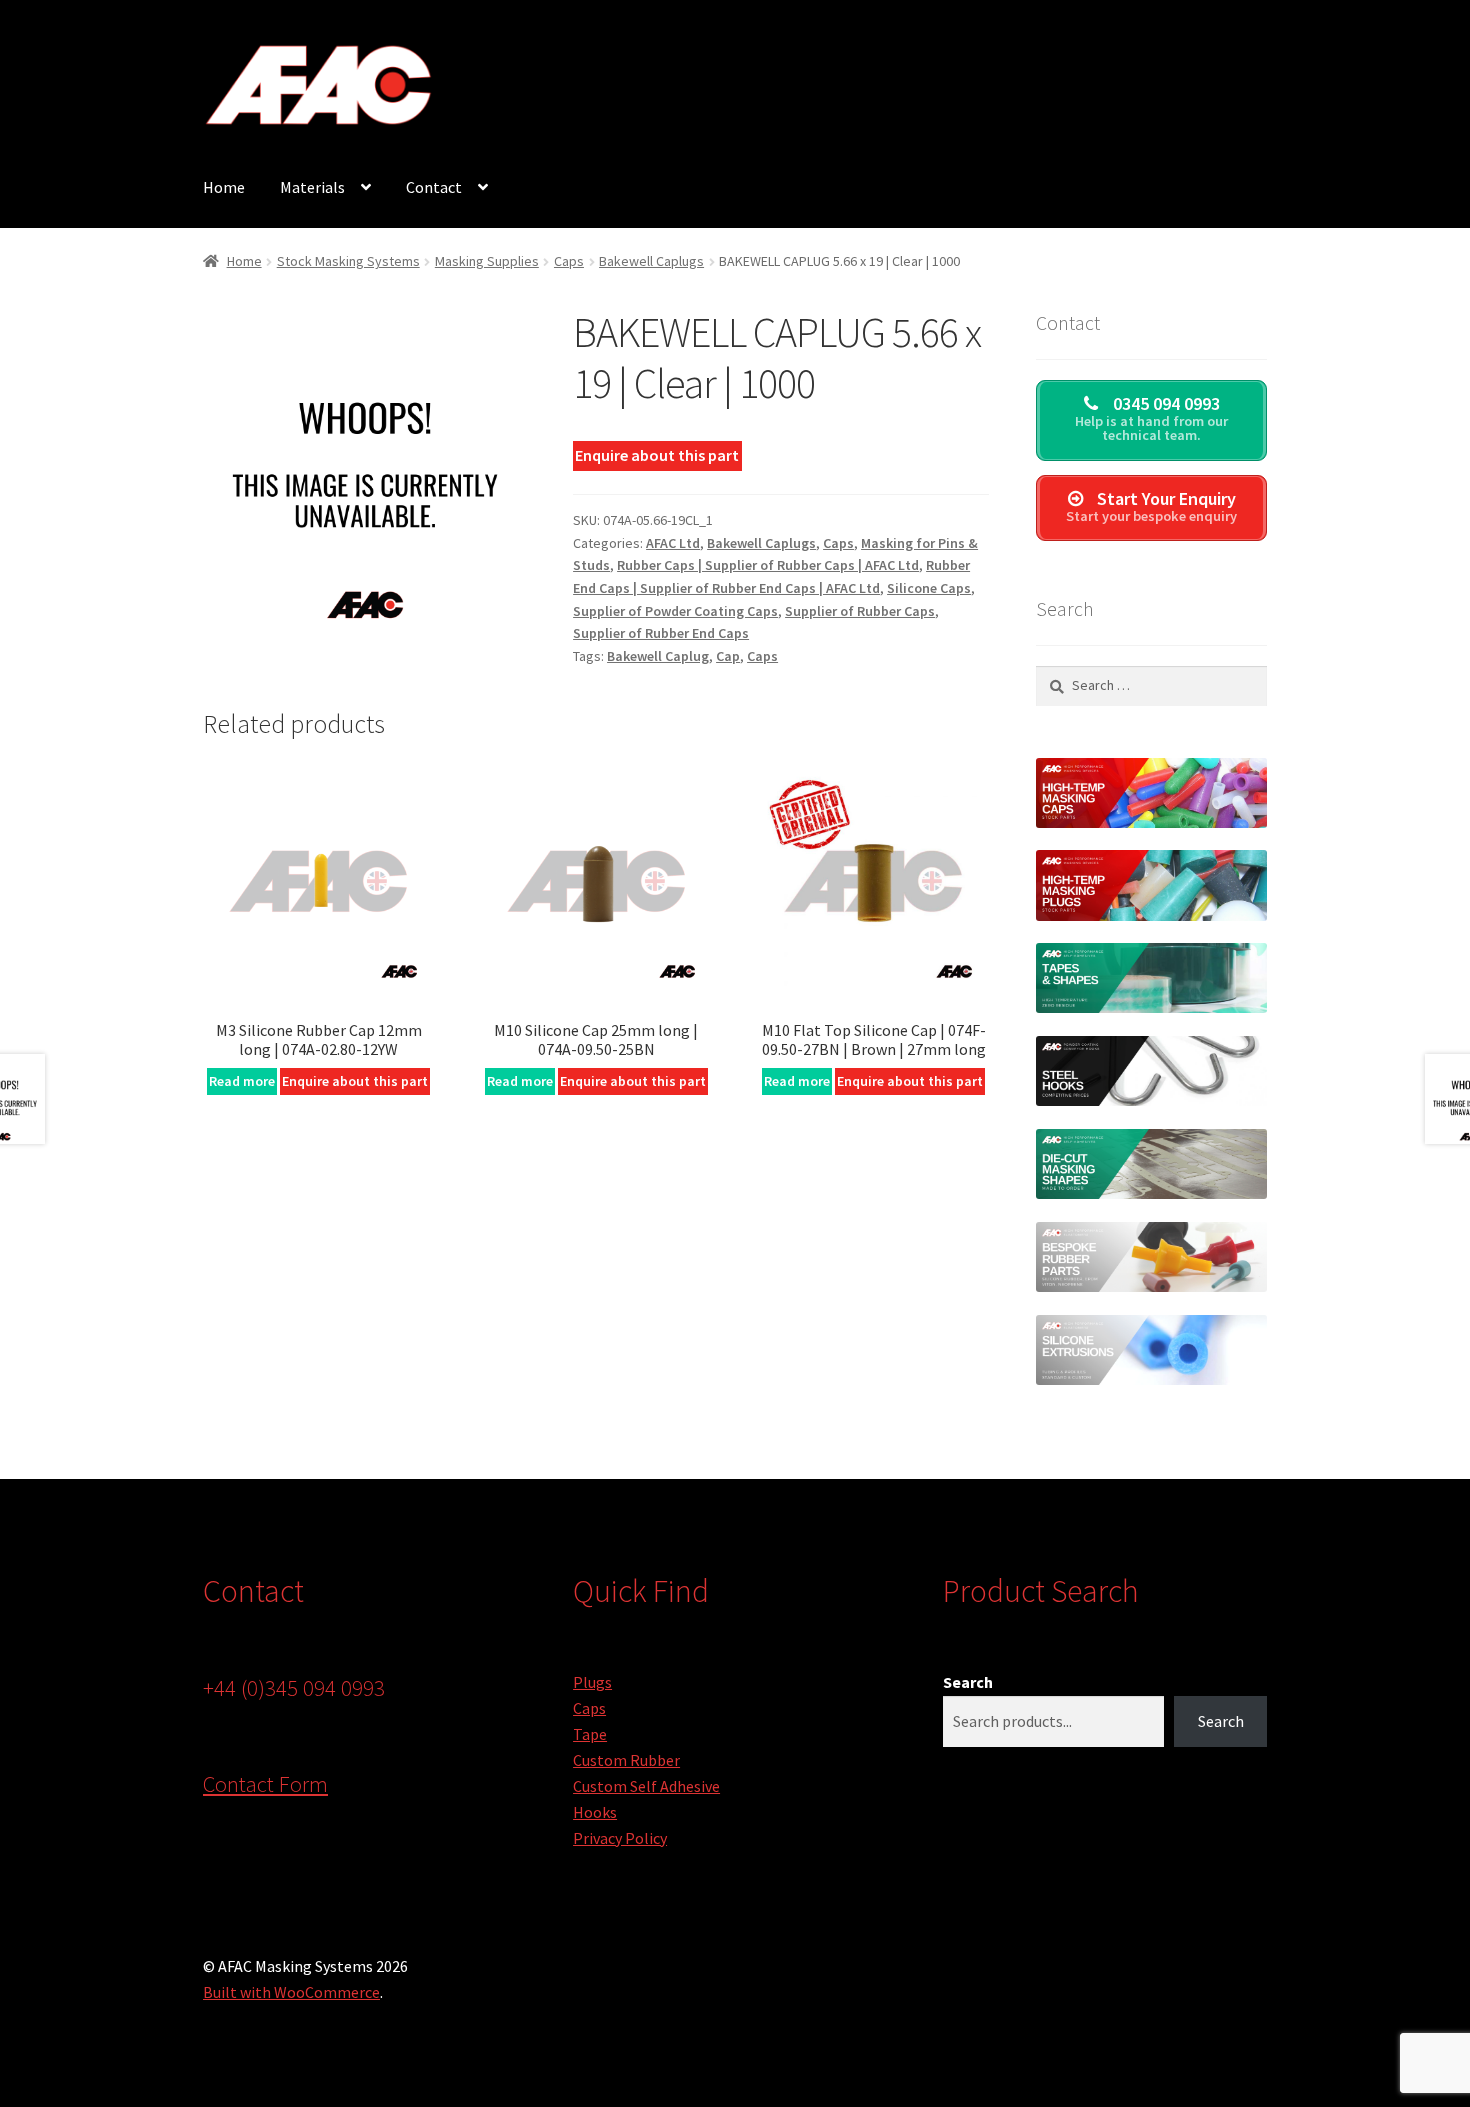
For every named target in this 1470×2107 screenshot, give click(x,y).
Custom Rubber (626, 1760)
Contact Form (265, 1784)
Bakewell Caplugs (651, 261)
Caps (569, 261)
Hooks (595, 1812)
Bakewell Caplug (658, 656)
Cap (728, 656)
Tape (590, 1734)
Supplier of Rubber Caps (860, 611)
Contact (434, 187)
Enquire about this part (657, 455)
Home (224, 187)
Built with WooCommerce (291, 1992)
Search (968, 1682)
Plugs (592, 1682)
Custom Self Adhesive (646, 1786)
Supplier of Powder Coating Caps (675, 611)
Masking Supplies (487, 261)
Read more (242, 1081)
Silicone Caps (929, 588)
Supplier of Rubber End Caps (661, 633)
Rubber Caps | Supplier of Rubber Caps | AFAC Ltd (768, 565)
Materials (312, 187)
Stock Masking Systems (348, 261)
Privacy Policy (620, 1838)
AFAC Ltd (673, 543)
